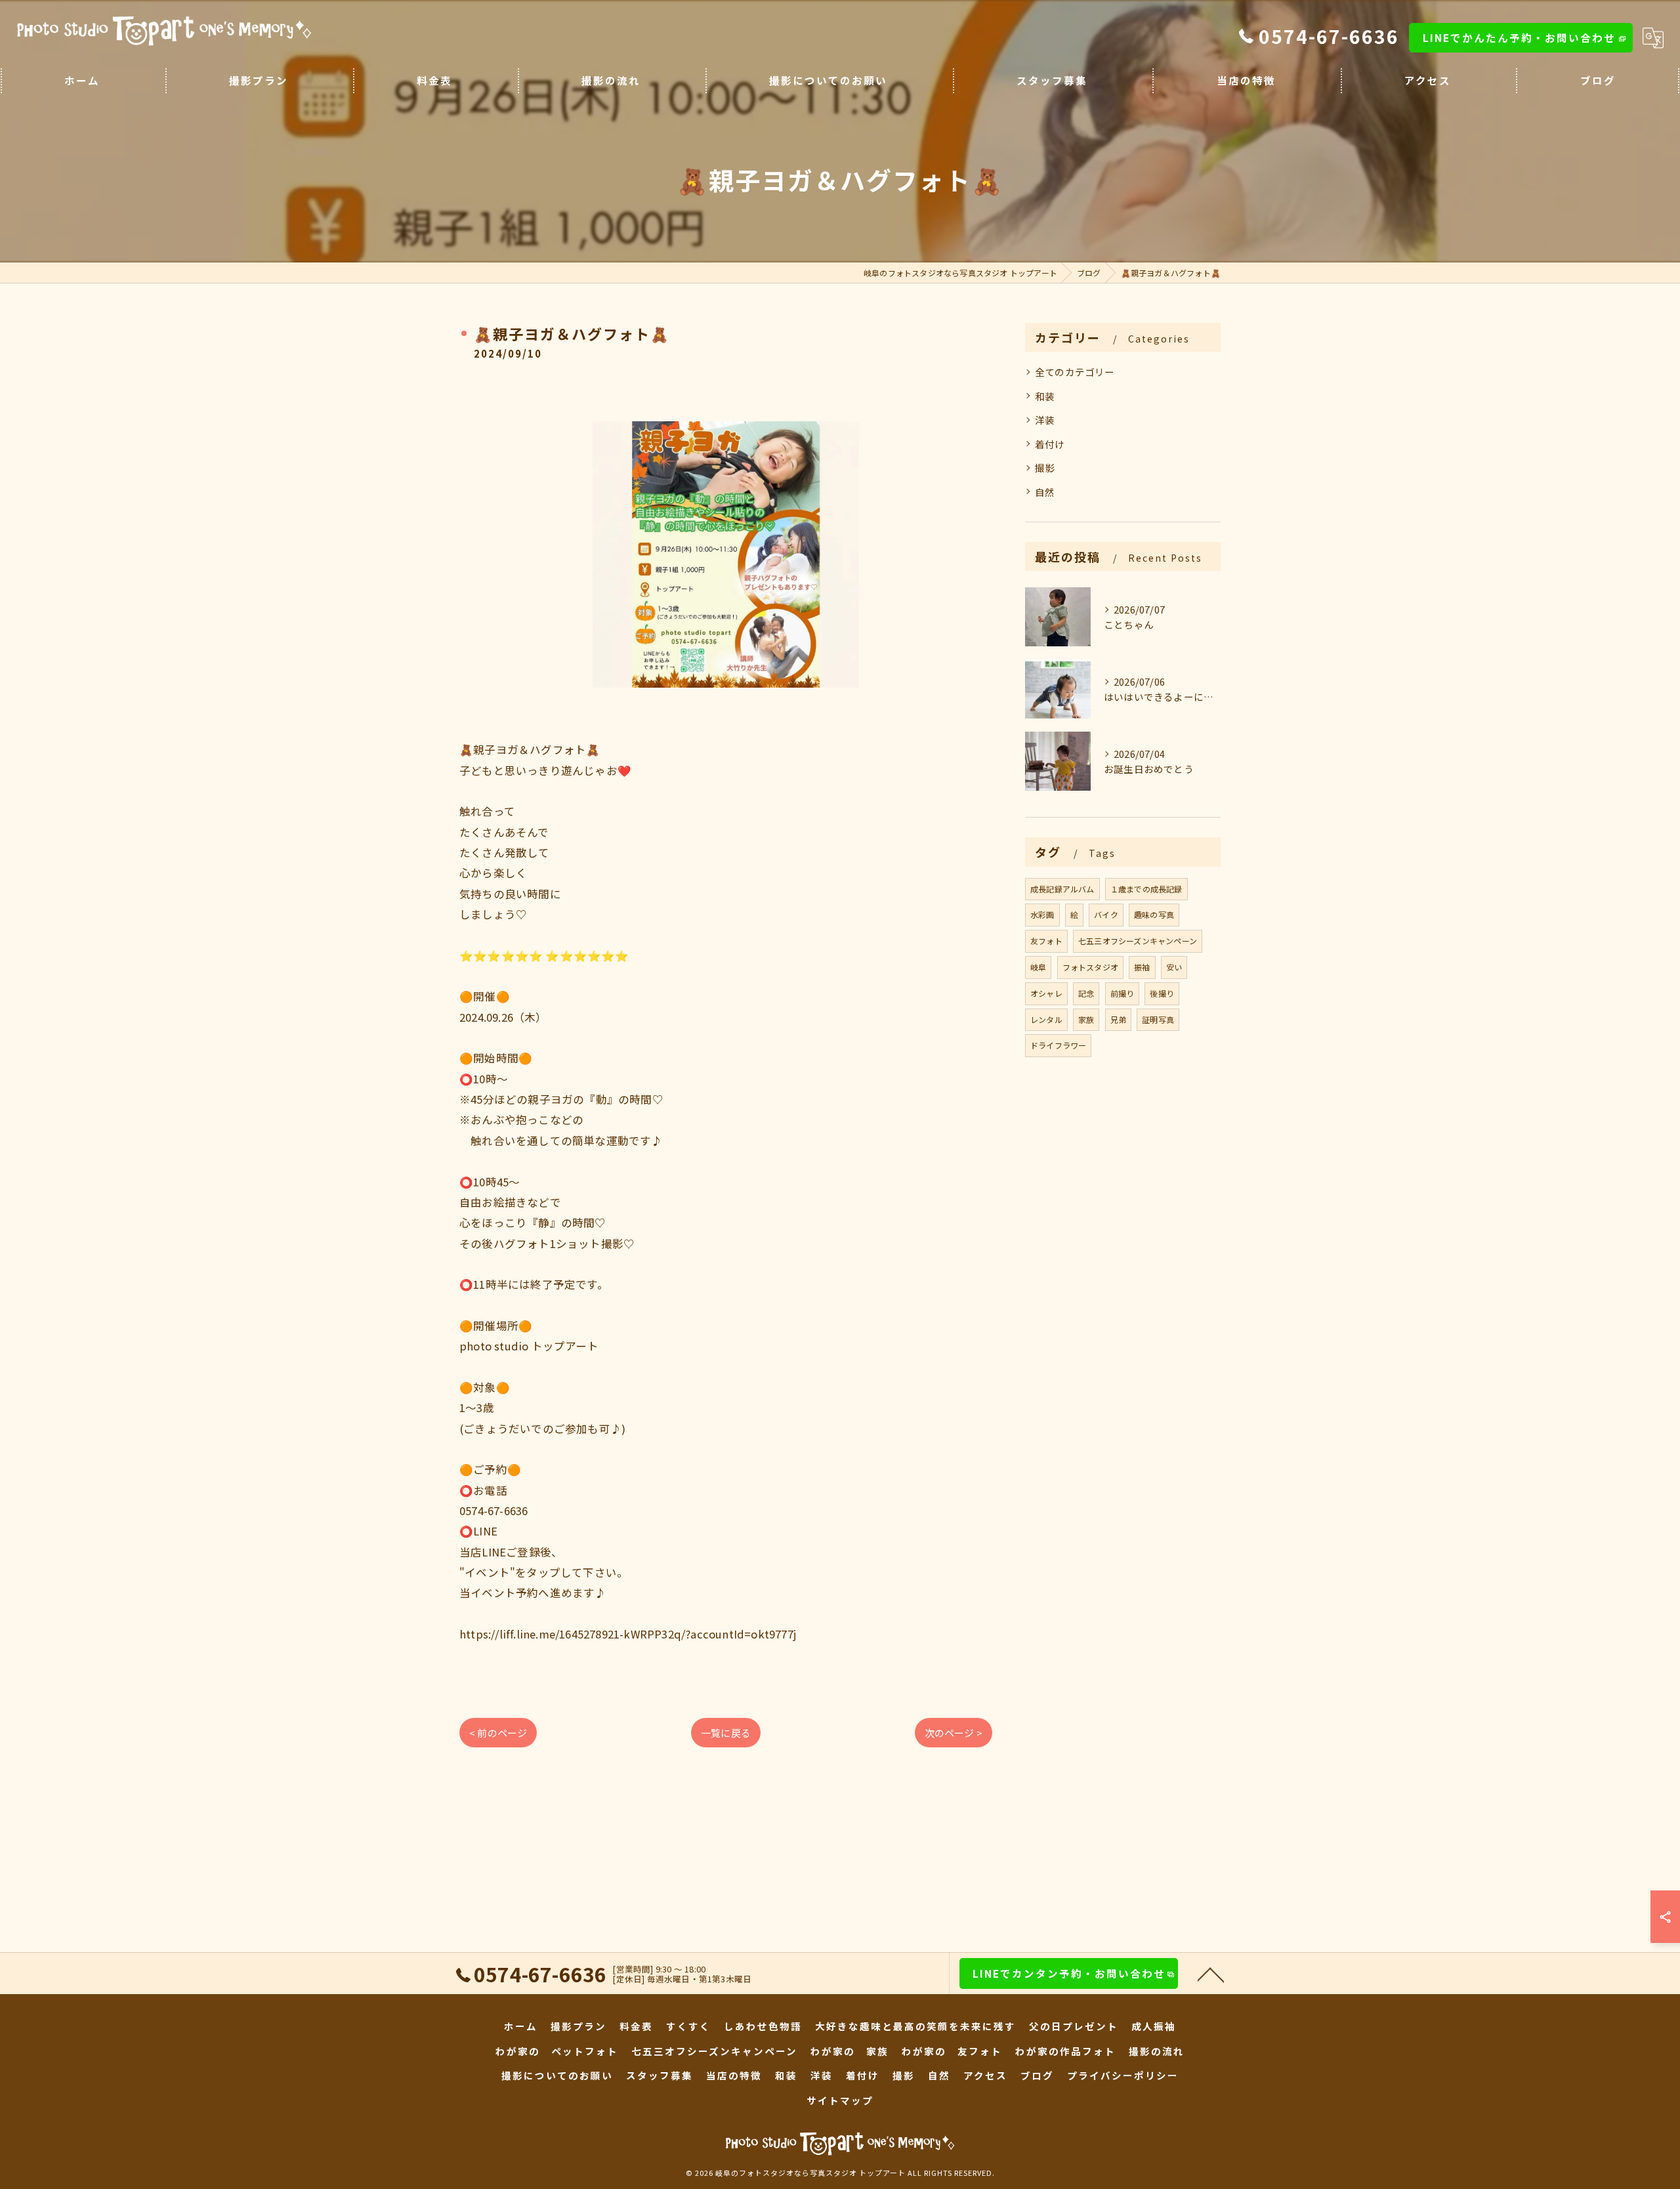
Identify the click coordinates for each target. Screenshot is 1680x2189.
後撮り (1162, 993)
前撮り (1123, 993)
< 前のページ (498, 1733)
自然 (1045, 492)
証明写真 (1158, 1019)
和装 (1045, 396)
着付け (1050, 444)
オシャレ (1046, 993)
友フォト (1046, 941)
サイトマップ (840, 2100)
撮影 (1045, 468)
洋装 (1045, 420)
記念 (1086, 993)
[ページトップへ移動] (1211, 1974)
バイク (1106, 914)
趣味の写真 (1154, 914)
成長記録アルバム (1062, 889)
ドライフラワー (1058, 1045)
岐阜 (1038, 967)
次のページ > (954, 1733)
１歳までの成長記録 (1146, 889)
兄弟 (1118, 1019)
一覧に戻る (726, 1733)
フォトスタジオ (1090, 967)
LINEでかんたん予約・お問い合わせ (1519, 37)
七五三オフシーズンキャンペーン (1138, 941)
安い (1174, 967)
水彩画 (1042, 914)
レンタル (1046, 1019)
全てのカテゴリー (1075, 372)
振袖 (1142, 967)
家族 (1086, 1019)
